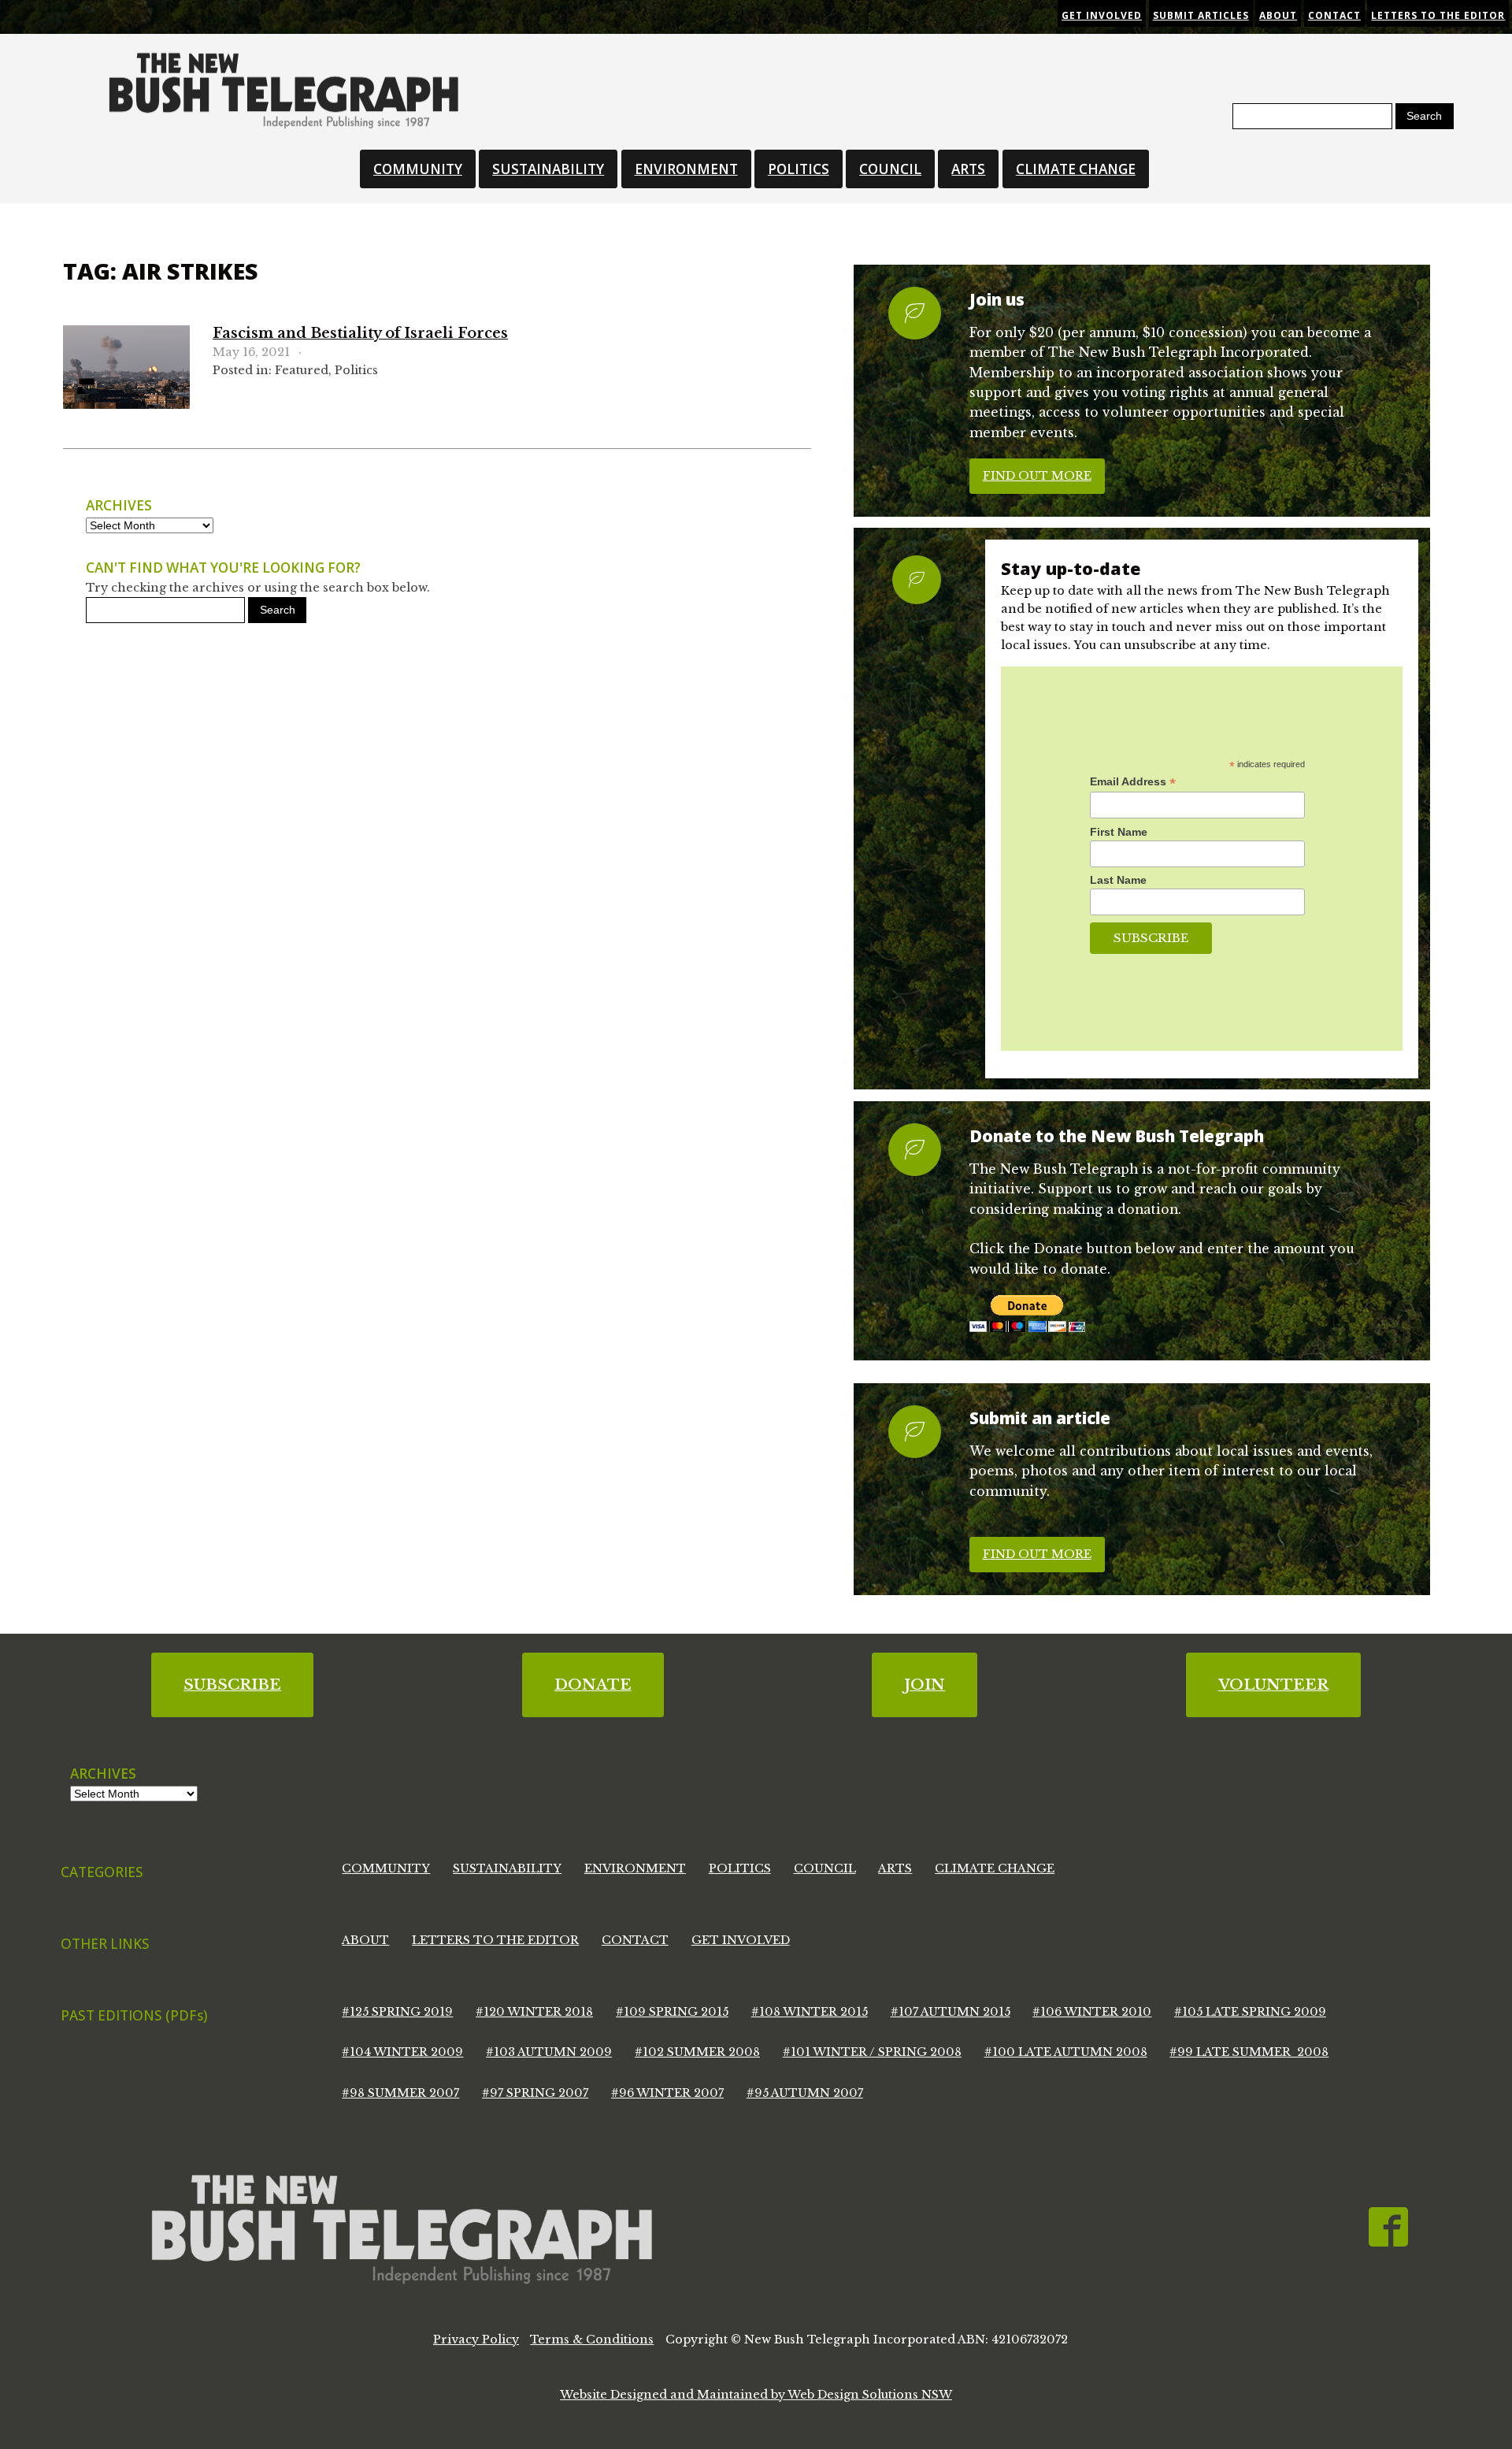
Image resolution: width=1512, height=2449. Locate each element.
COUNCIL (890, 169)
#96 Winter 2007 (667, 2093)
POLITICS (799, 169)
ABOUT (365, 1940)
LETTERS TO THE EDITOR (495, 1940)
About (1278, 15)
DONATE (593, 1685)
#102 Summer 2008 (697, 2052)
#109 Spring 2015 (672, 2012)
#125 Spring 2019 (397, 2012)
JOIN (925, 1685)
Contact (1334, 15)
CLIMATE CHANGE (1076, 169)
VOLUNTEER (1273, 1685)
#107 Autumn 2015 (951, 2012)
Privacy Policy (476, 2340)
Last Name (1118, 880)
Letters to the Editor (1438, 15)
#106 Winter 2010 (1092, 2012)
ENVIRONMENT (686, 169)
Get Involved (1102, 15)
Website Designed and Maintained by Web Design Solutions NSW (756, 2395)
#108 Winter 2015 (810, 2012)
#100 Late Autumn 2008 (1066, 2052)
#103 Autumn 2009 (549, 2052)
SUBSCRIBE (232, 1685)
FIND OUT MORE (1037, 476)
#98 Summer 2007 (400, 2093)
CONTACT (635, 1940)
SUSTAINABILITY (548, 169)
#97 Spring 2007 (535, 2093)
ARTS (968, 169)
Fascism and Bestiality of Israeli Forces (360, 333)
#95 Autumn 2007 (805, 2093)
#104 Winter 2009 (402, 2052)
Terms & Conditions (592, 2340)
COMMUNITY (418, 169)
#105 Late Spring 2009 (1250, 2012)
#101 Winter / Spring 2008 (872, 2052)
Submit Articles (1201, 15)
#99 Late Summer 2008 (1249, 2052)
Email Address (1133, 782)
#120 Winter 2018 (534, 2012)
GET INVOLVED (741, 1940)
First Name (1119, 832)
